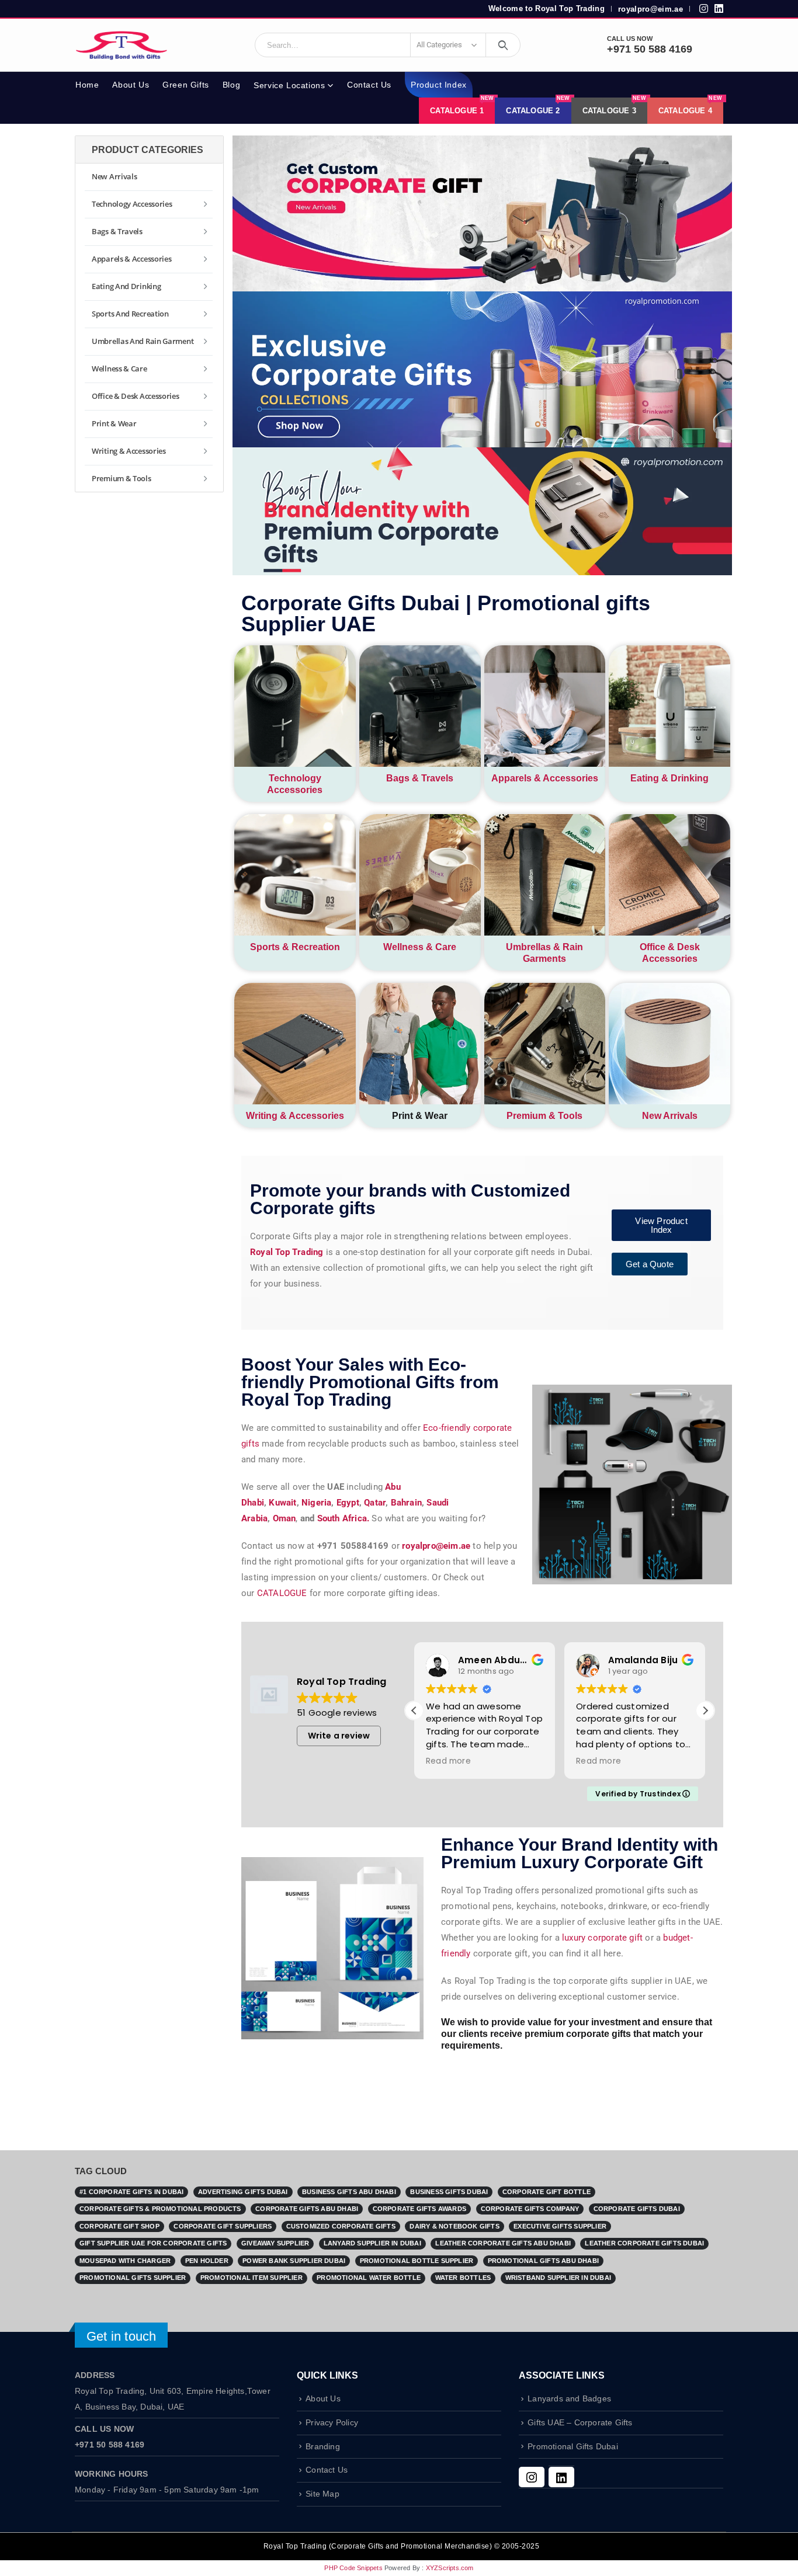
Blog (231, 85)
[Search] (503, 45)
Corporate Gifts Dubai (637, 2209)
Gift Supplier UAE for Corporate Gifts (153, 2243)
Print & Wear (114, 423)
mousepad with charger (125, 2261)
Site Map (322, 2494)
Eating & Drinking (669, 778)
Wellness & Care (420, 947)
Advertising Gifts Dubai (243, 2192)
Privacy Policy (332, 2423)
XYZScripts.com (450, 2568)
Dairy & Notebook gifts (454, 2226)
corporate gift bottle (547, 2192)
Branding (323, 2447)
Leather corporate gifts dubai (644, 2243)
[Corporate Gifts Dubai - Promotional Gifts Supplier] (122, 45)
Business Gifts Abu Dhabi (349, 2192)
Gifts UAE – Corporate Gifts (580, 2423)
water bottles (463, 2278)
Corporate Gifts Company (530, 2209)
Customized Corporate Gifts (341, 2226)
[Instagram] (532, 2477)
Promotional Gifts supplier (133, 2278)
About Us (131, 85)
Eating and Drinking (126, 286)
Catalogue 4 (690, 106)
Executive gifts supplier (560, 2226)
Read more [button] (448, 1761)
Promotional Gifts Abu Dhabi (543, 2261)
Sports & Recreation (295, 947)
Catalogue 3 (614, 106)
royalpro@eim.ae (650, 9)
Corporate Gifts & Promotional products (160, 2209)
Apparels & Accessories (545, 778)
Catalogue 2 (538, 106)
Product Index (439, 85)
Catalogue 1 (462, 106)
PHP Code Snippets (353, 2568)
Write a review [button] (339, 1736)
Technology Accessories (132, 204)
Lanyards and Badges (569, 2399)
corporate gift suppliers (223, 2226)
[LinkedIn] (561, 2477)
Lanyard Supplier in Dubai (372, 2243)
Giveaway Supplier (275, 2243)
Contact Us (369, 85)
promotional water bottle (369, 2278)
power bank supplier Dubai (294, 2261)
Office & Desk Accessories (136, 396)
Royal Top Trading (287, 1252)
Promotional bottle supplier (417, 2261)
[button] (705, 1711)
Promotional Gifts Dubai (573, 2447)
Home (87, 85)
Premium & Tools (544, 1116)
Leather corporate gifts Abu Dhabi (503, 2243)
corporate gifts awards (419, 2209)
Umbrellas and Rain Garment (143, 341)
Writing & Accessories (295, 1116)
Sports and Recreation (130, 314)
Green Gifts (186, 85)
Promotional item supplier (251, 2278)
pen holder (207, 2261)
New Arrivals (670, 1116)
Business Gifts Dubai (449, 2192)
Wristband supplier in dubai (558, 2278)
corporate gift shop (119, 2226)
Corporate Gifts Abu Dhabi (307, 2209)
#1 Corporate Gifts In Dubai (131, 2192)
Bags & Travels (420, 778)
